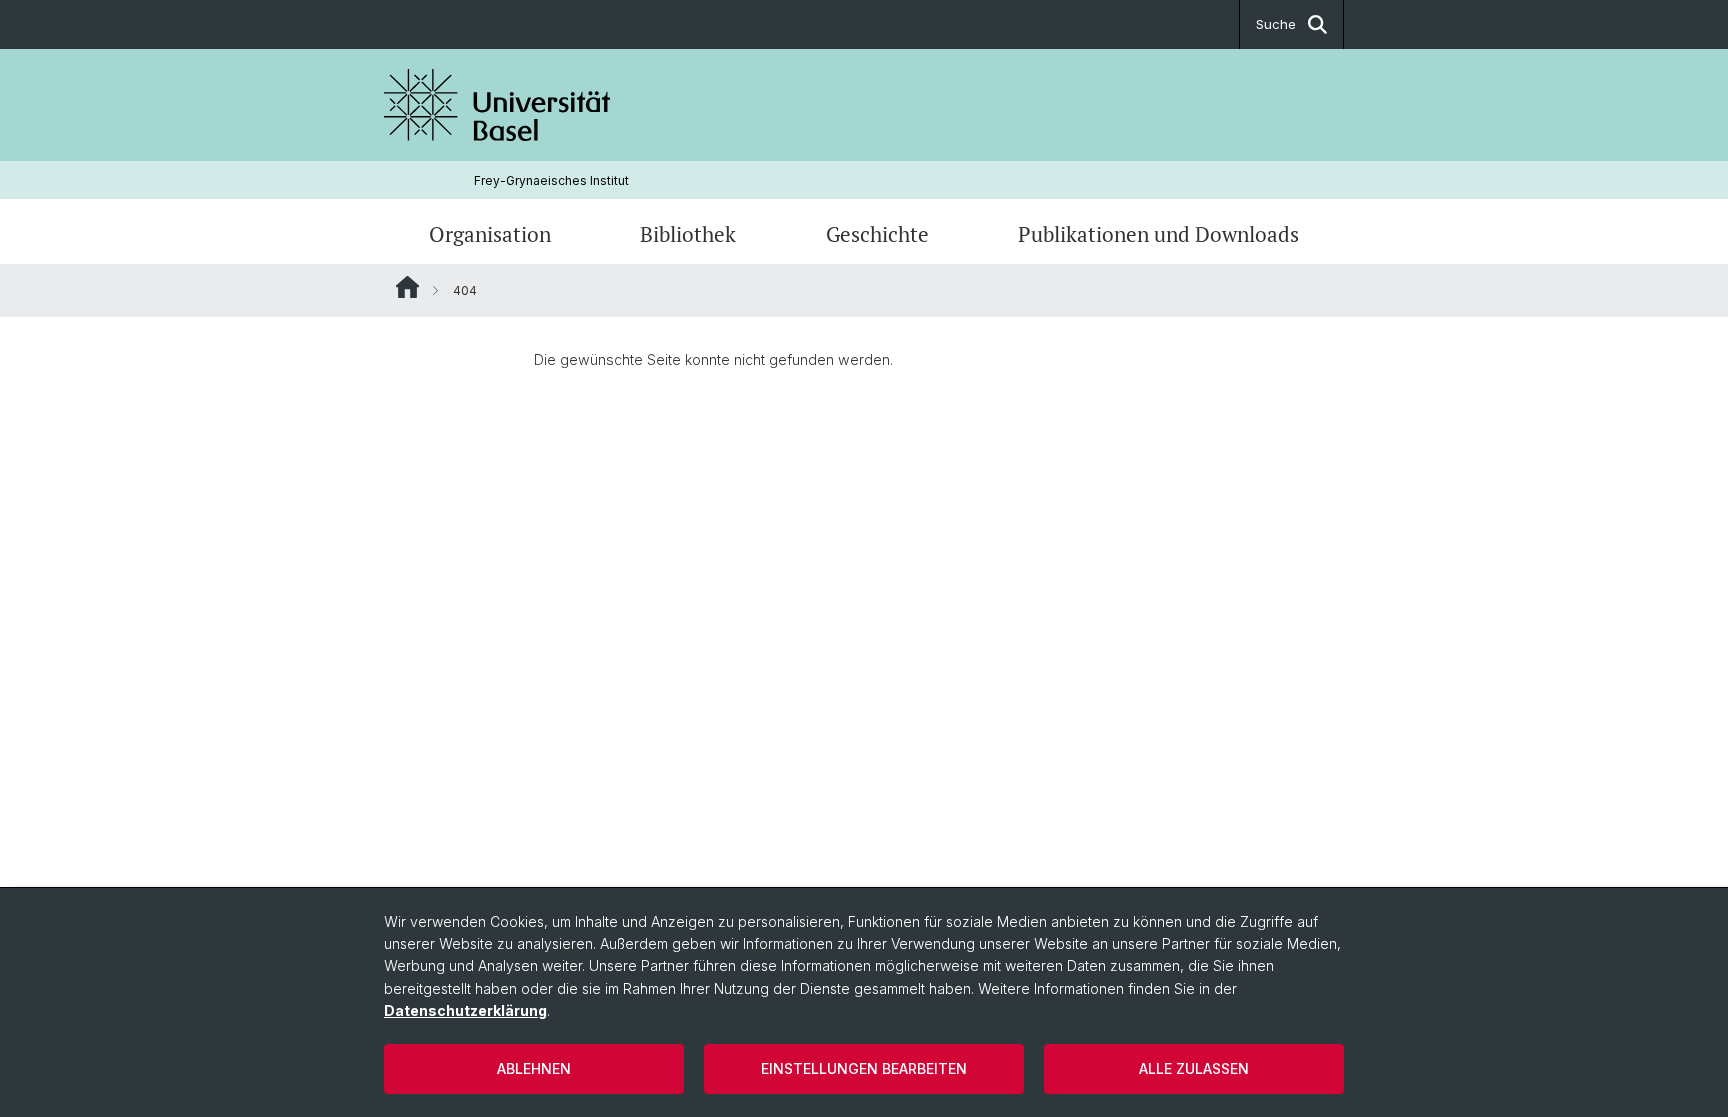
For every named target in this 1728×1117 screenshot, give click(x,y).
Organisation (490, 234)
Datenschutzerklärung (465, 1010)
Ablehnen (534, 1068)
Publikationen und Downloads (1158, 234)
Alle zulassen (1194, 1068)
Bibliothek (688, 234)
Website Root (407, 287)
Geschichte (877, 234)
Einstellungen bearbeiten (864, 1068)
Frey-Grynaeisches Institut (551, 180)
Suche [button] (1276, 24)
